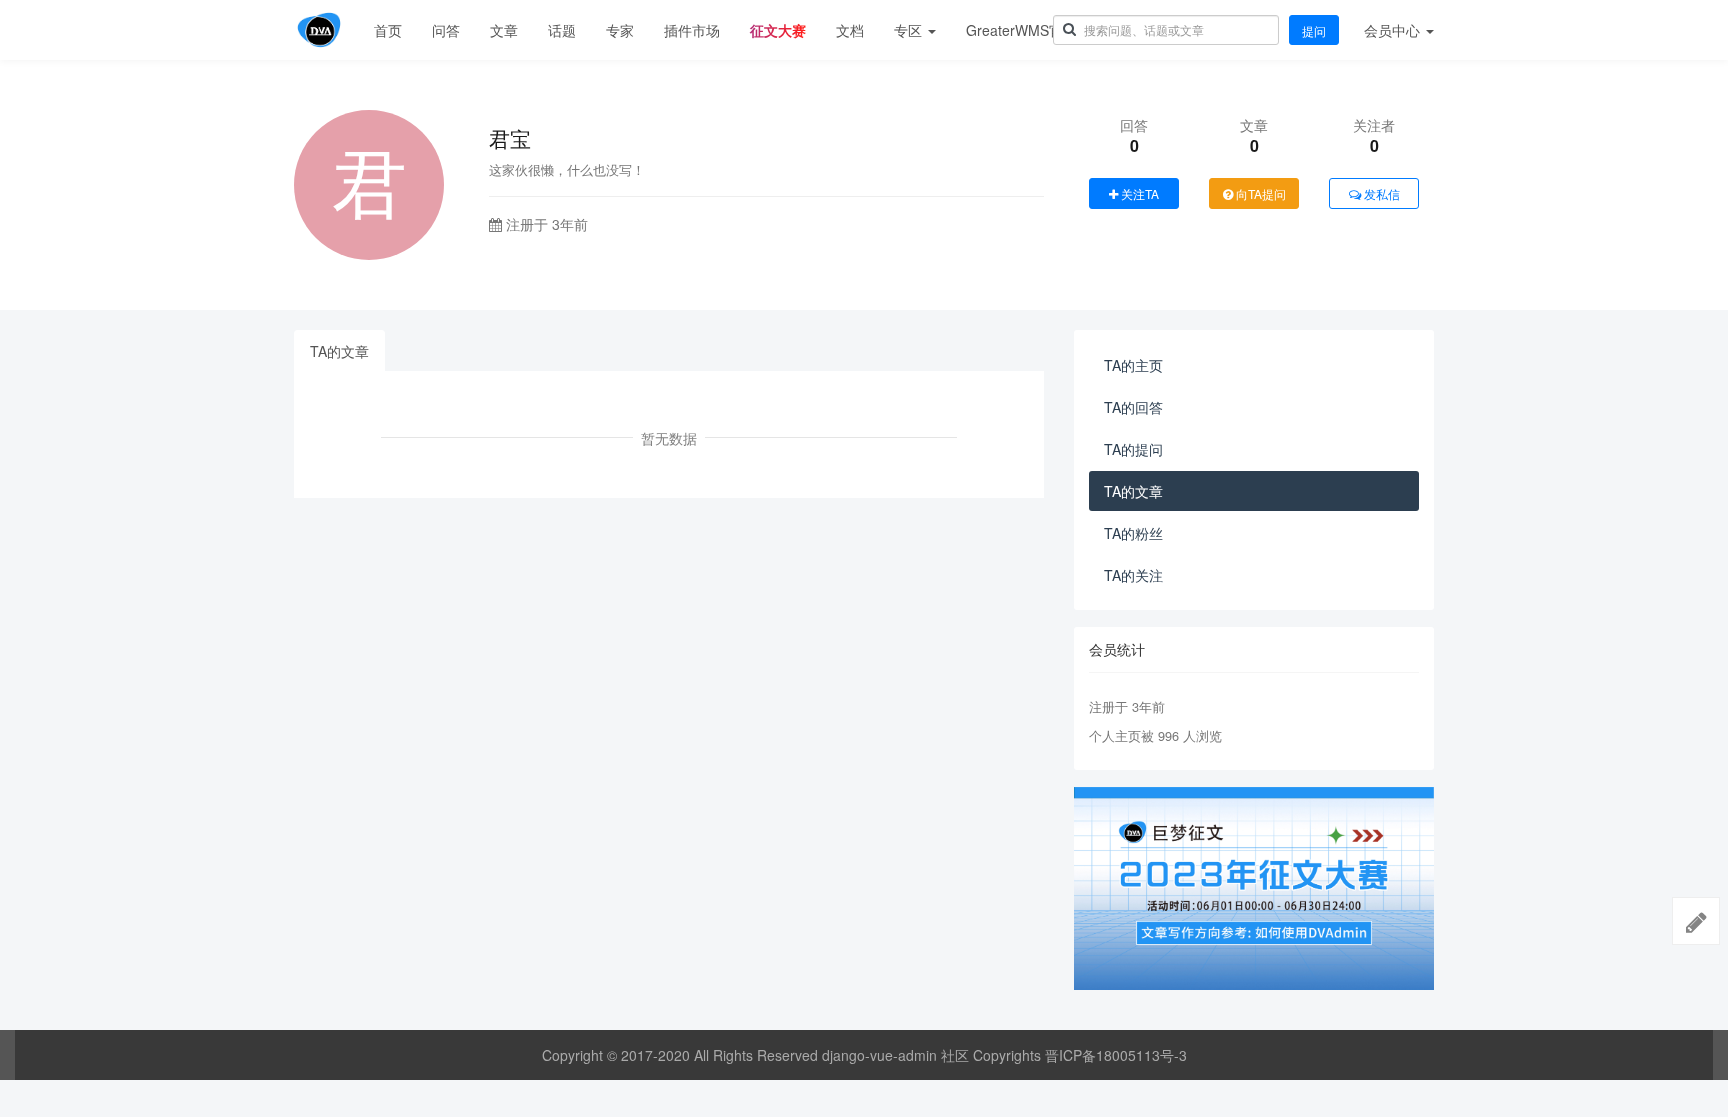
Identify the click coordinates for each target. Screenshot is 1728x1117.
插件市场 (692, 30)
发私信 (1380, 193)
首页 (388, 30)
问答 (446, 30)
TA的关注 (1133, 575)
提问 (1314, 30)
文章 (504, 30)
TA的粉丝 (1133, 533)
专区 (910, 30)
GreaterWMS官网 (1021, 30)
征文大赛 (778, 30)
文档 (850, 30)
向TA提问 (1259, 193)
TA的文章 (339, 351)
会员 (1392, 30)
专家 (620, 30)
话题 (562, 30)
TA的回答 (1133, 407)
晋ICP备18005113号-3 (1116, 1055)
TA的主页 (1133, 365)
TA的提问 (1133, 449)
